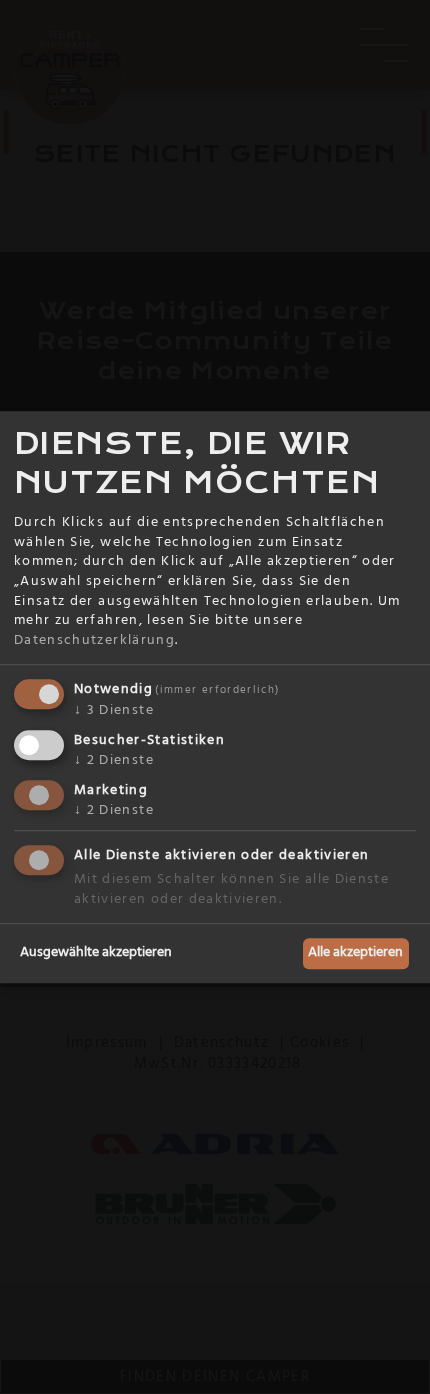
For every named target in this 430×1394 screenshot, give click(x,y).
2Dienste (114, 760)
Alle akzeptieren (355, 953)
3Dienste (114, 711)
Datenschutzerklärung (94, 640)
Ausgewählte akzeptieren (96, 953)
